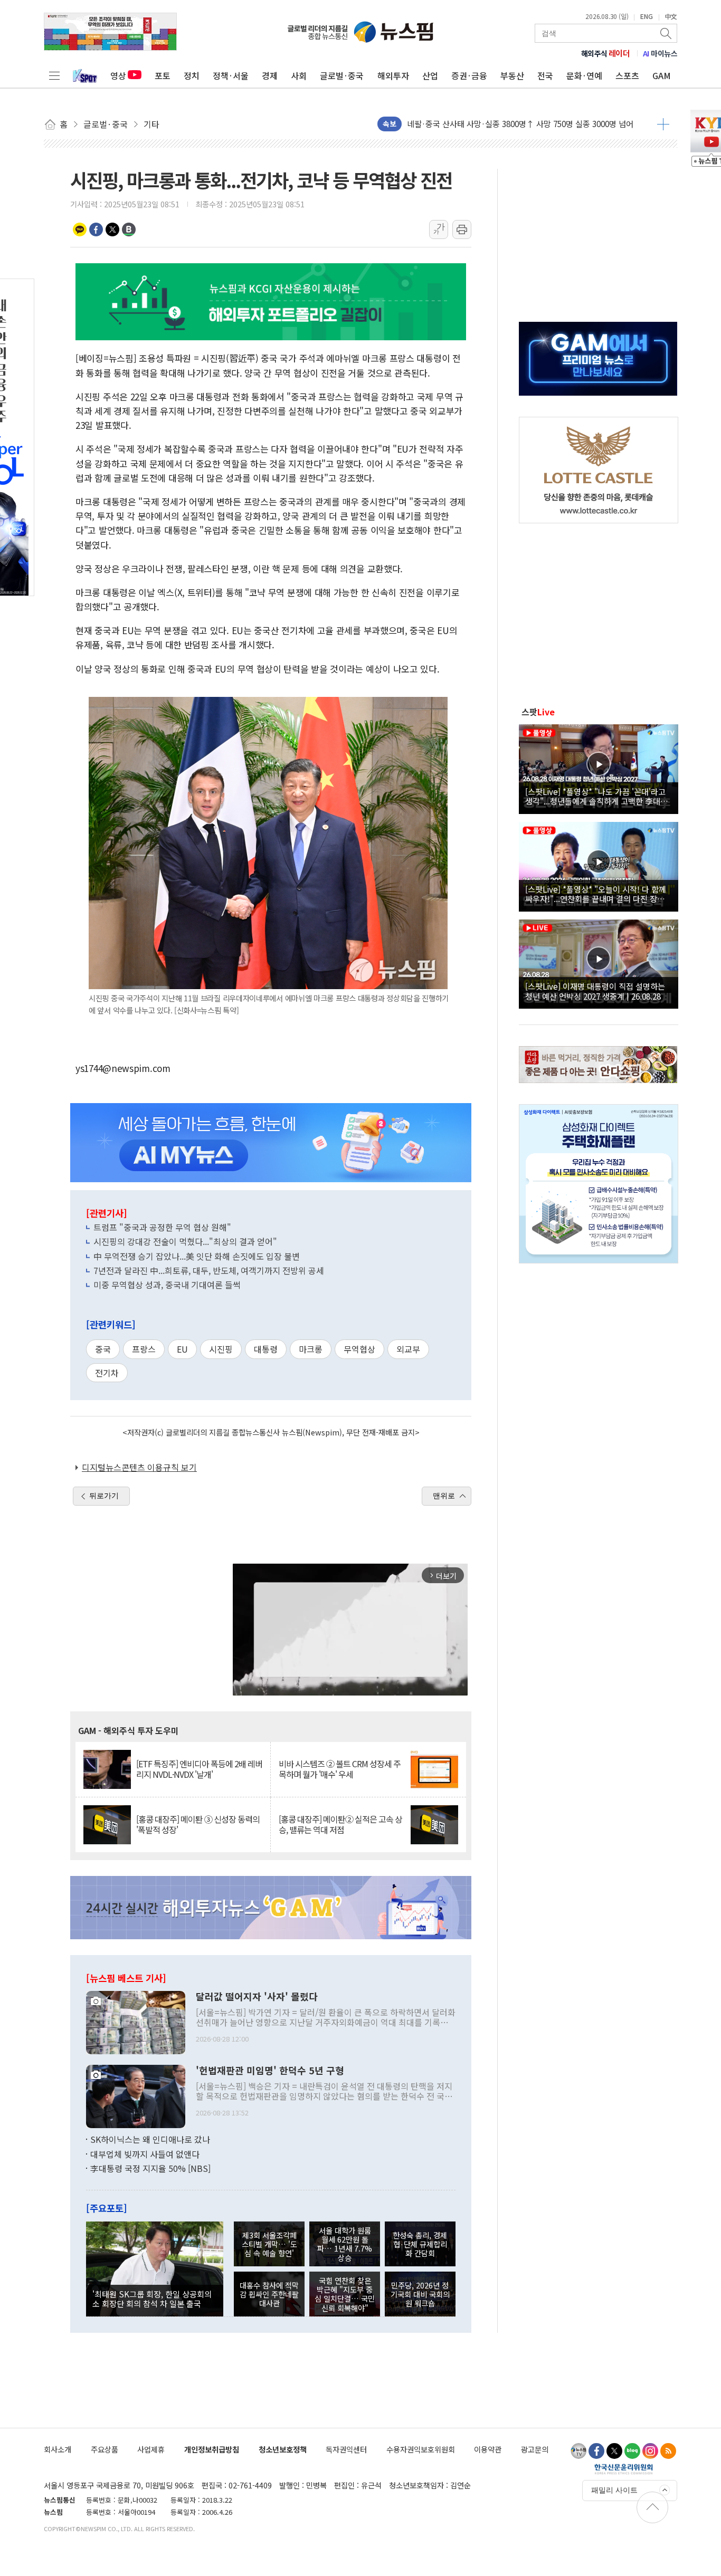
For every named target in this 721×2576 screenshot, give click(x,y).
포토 (163, 75)
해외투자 (393, 75)
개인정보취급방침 (212, 2449)
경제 (270, 75)
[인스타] (650, 2451)
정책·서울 (231, 75)
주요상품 (105, 2449)
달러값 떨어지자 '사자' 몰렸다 (257, 1997)
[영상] (599, 768)
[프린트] (462, 229)
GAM (662, 75)
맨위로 (444, 1496)
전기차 (107, 1373)
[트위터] (614, 2451)
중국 (103, 1349)
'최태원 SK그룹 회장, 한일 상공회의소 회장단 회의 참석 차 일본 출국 (152, 2299)
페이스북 (96, 229)
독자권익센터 (346, 2449)
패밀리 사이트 (614, 2490)
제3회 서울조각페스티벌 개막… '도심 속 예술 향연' (269, 2244)
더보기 (663, 124)
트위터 (112, 229)
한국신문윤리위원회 (624, 2469)
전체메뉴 (54, 75)
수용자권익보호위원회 (421, 2449)
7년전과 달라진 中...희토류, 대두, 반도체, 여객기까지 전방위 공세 (209, 1270)
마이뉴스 (660, 53)
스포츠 (627, 75)
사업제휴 (151, 2449)
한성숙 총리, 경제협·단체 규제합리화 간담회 (420, 2244)
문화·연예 (584, 75)
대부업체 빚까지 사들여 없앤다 (145, 2154)
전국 (545, 75)
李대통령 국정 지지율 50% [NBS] (150, 2168)
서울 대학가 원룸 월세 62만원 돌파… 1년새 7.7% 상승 (345, 2244)
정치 (192, 75)
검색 (667, 33)
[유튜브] (578, 2451)
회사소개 (58, 2449)
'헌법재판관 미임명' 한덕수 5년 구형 (270, 2071)
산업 (430, 75)
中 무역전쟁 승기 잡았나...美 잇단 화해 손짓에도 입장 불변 (197, 1256)
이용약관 (488, 2449)
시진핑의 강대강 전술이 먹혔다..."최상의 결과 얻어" (185, 1241)
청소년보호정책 (283, 2449)
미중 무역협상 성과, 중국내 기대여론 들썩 (167, 1285)
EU (182, 1349)
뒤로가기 (104, 1496)
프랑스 (144, 1349)
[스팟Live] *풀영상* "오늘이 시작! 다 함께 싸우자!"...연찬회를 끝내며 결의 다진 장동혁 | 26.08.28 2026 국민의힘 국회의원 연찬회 (599, 894)
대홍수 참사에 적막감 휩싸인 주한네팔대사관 (269, 2294)
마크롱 (311, 1349)
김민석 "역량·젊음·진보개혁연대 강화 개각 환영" (489, 124)
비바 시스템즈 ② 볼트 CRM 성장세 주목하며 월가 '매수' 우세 (340, 1769)
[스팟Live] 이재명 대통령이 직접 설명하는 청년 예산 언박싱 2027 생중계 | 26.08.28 (595, 991)
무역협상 (359, 1349)
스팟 (538, 712)
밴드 (129, 229)
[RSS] (668, 2451)
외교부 (408, 1349)
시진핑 (221, 1349)
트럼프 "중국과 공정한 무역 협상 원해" (162, 1227)
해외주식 (606, 53)
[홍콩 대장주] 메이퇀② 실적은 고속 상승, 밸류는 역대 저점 (340, 1824)
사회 (299, 75)
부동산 (512, 75)
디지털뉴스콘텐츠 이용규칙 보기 (139, 1467)
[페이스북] (596, 2451)
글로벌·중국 (342, 75)
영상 (118, 75)
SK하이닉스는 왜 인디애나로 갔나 (150, 2139)
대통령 (266, 1349)
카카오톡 (80, 229)
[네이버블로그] (632, 2451)
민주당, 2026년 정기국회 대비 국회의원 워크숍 (420, 2294)
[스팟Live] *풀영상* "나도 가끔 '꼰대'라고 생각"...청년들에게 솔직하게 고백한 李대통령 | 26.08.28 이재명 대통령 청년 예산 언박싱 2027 (597, 796)
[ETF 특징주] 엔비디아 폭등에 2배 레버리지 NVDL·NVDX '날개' (199, 1769)
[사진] (136, 2021)
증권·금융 (469, 75)
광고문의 (535, 2449)
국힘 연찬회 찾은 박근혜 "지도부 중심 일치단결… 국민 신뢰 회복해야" (345, 2294)
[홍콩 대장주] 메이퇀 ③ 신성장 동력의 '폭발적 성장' (198, 1824)
